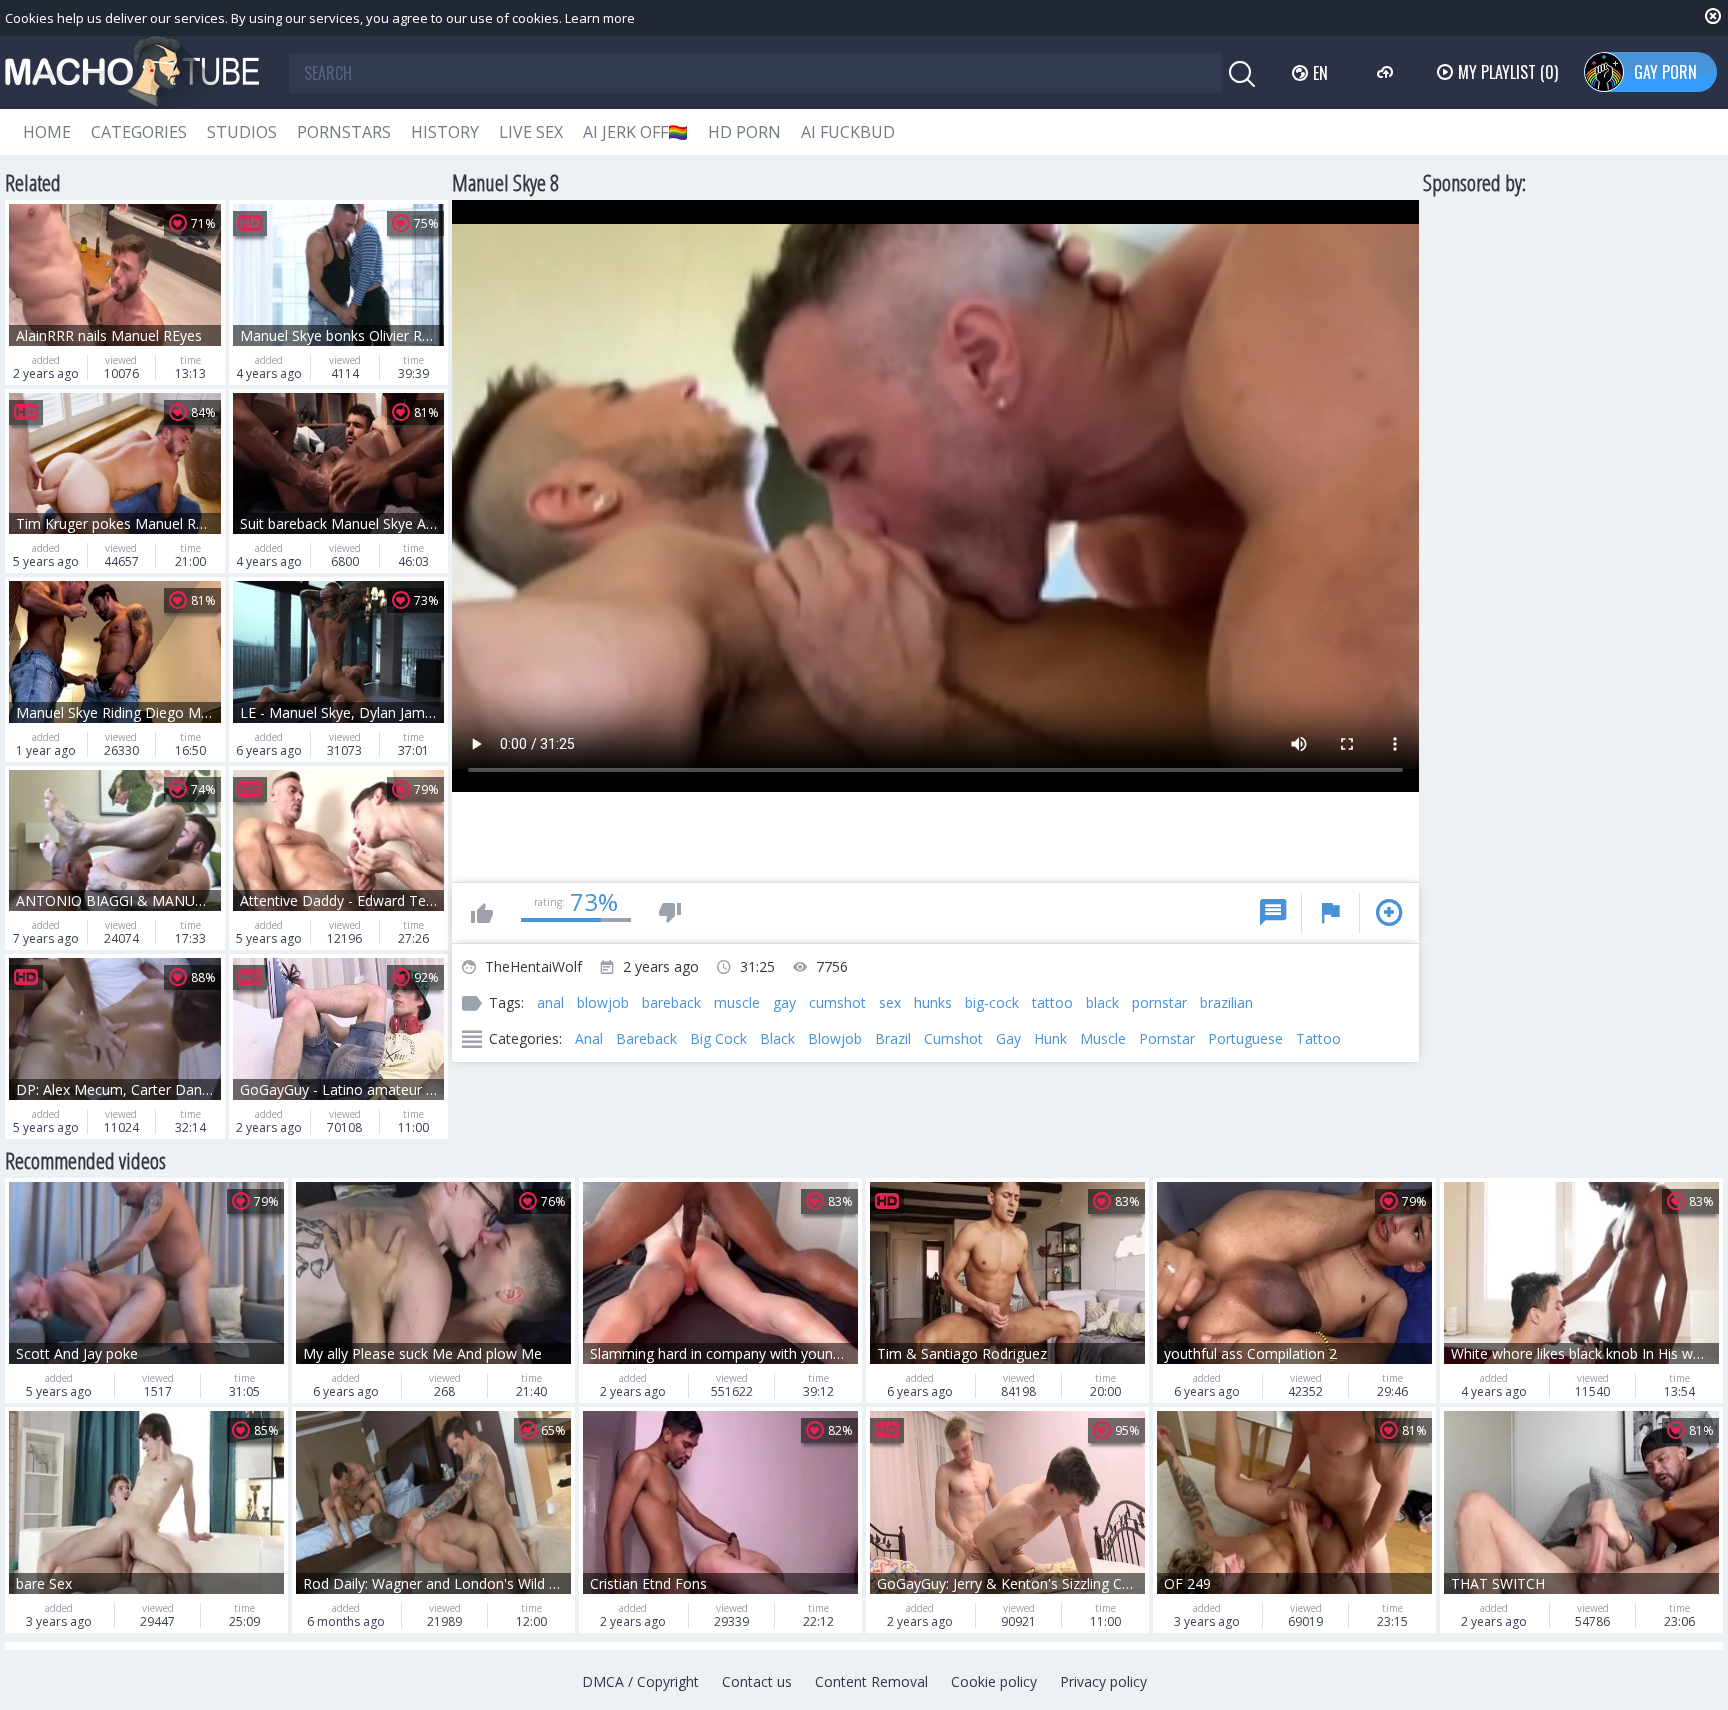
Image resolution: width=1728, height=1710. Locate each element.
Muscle (1103, 1038)
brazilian (1226, 1002)
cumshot (837, 1002)
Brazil (893, 1038)
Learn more (600, 18)
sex (890, 1002)
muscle (737, 1002)
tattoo (1052, 1002)
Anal (589, 1038)
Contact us (757, 1681)
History (445, 132)
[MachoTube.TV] (132, 72)
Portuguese (1245, 1038)
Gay (1008, 1038)
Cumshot (953, 1038)
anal (550, 1002)
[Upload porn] (1387, 72)
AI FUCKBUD (848, 132)
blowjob (603, 1002)
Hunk (1050, 1038)
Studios (242, 132)
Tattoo (1318, 1038)
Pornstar (1167, 1038)
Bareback (646, 1038)
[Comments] (1273, 913)
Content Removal (871, 1681)
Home (47, 132)
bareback (671, 1002)
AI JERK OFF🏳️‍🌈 (635, 132)
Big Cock (718, 1038)
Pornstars (344, 132)
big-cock (992, 1002)
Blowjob (835, 1038)
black (1102, 1002)
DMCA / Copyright (640, 1681)
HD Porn (744, 132)
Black (777, 1038)
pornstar (1159, 1002)
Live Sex (531, 132)
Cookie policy (994, 1681)
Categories (139, 132)
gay (784, 1002)
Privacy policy (1103, 1681)
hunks (933, 1002)
